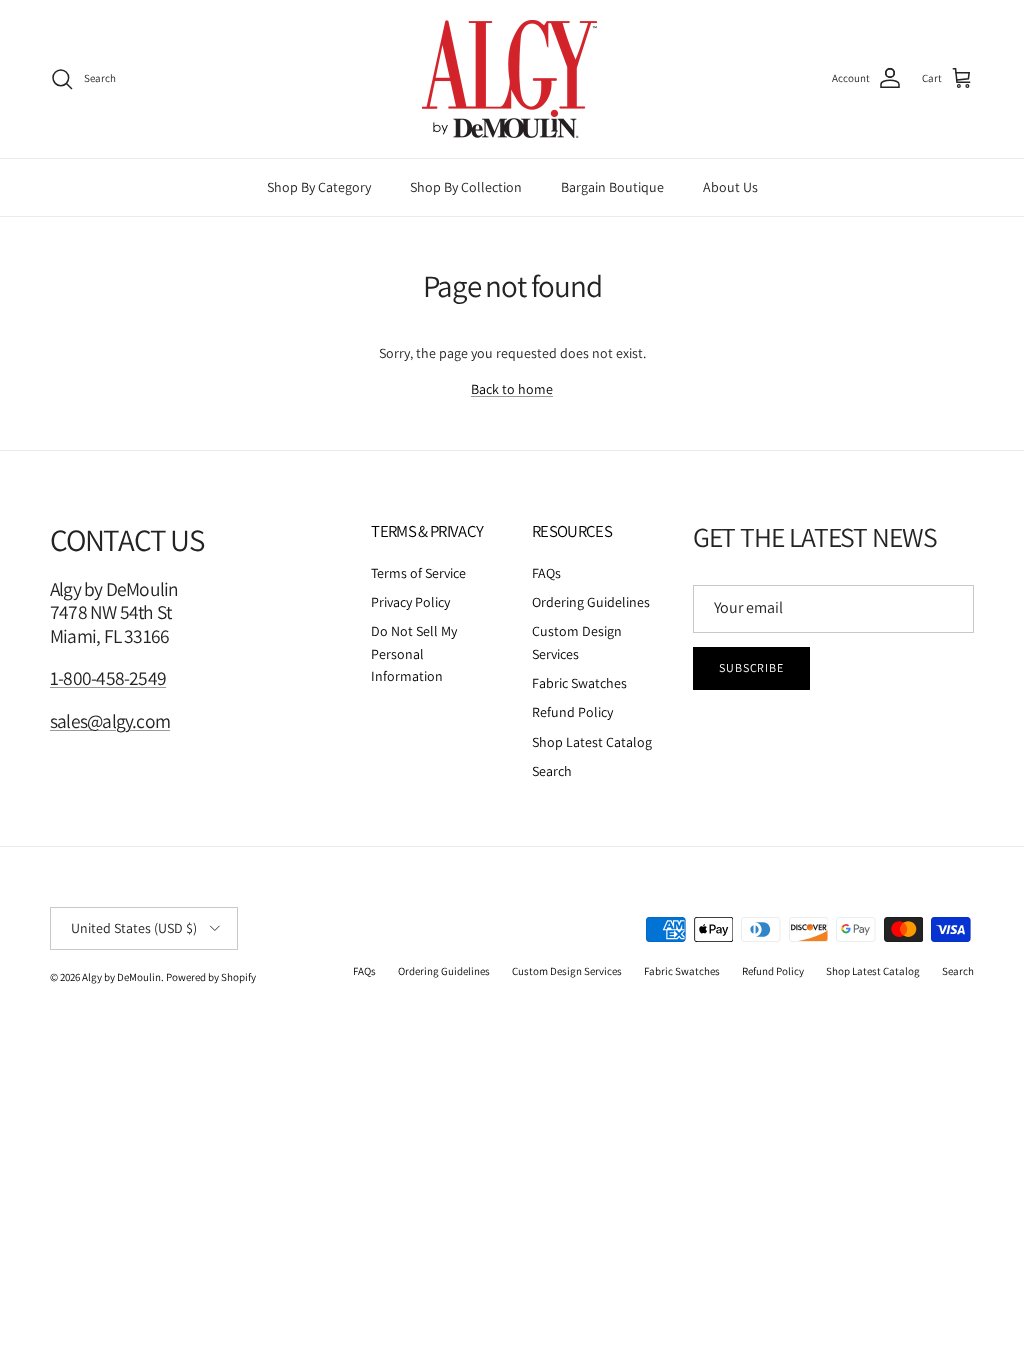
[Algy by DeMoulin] (512, 79)
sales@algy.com (110, 721)
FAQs (546, 573)
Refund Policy (572, 712)
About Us (730, 187)
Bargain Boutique (612, 187)
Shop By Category (319, 187)
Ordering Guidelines (591, 602)
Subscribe (752, 667)
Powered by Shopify (211, 977)
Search (552, 771)
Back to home (512, 389)
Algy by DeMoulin (121, 977)
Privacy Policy (410, 602)
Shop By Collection (466, 187)
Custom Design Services (567, 971)
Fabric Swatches (579, 683)
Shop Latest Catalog (592, 742)
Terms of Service (418, 573)
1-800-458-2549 (108, 678)
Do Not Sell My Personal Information (414, 653)
